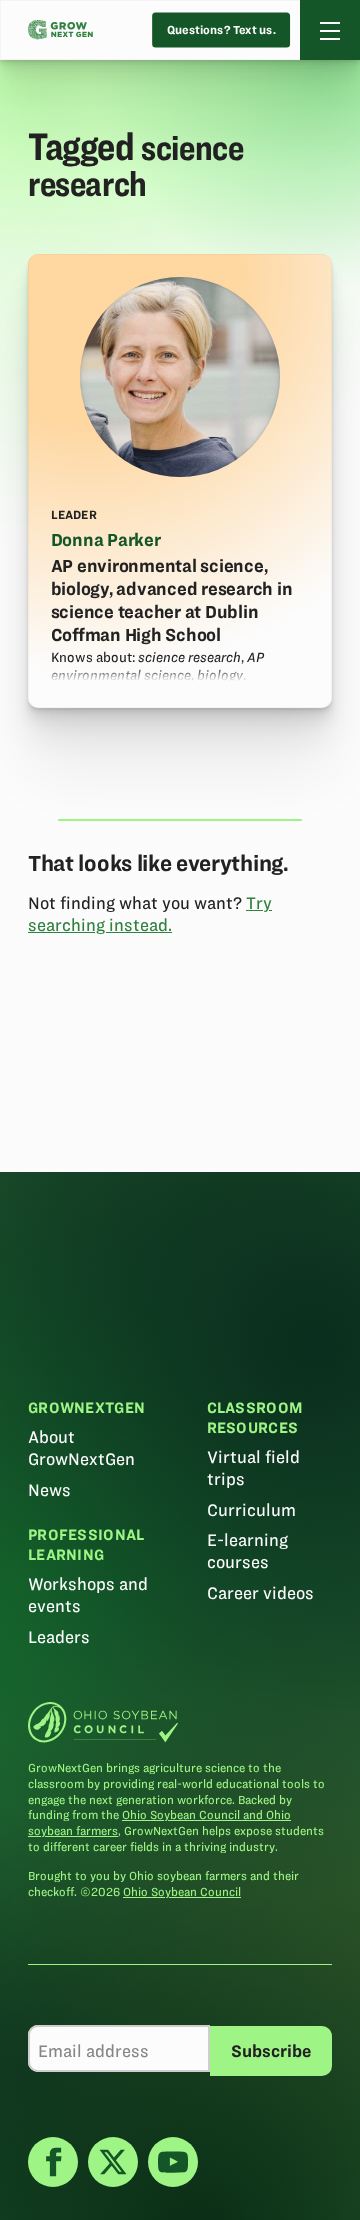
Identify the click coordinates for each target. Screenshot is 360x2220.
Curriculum (251, 1510)
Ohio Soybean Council (182, 1891)
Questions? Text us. (221, 30)
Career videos (260, 1593)
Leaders (59, 1637)
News (49, 1490)
